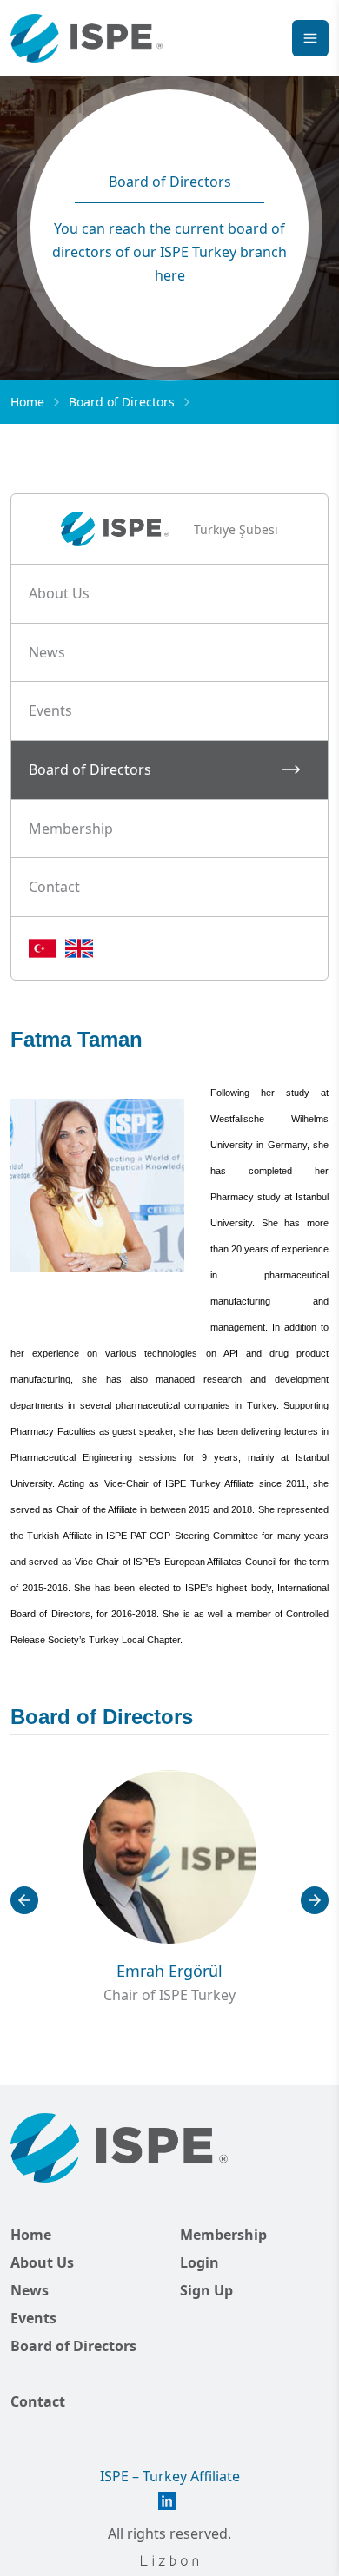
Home (27, 402)
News (30, 2290)
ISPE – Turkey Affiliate (170, 2476)
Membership (223, 2235)
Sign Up (206, 2290)
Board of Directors (73, 2346)
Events (33, 2318)
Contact (38, 2401)
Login (199, 2262)
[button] (169, 594)
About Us (42, 2262)
